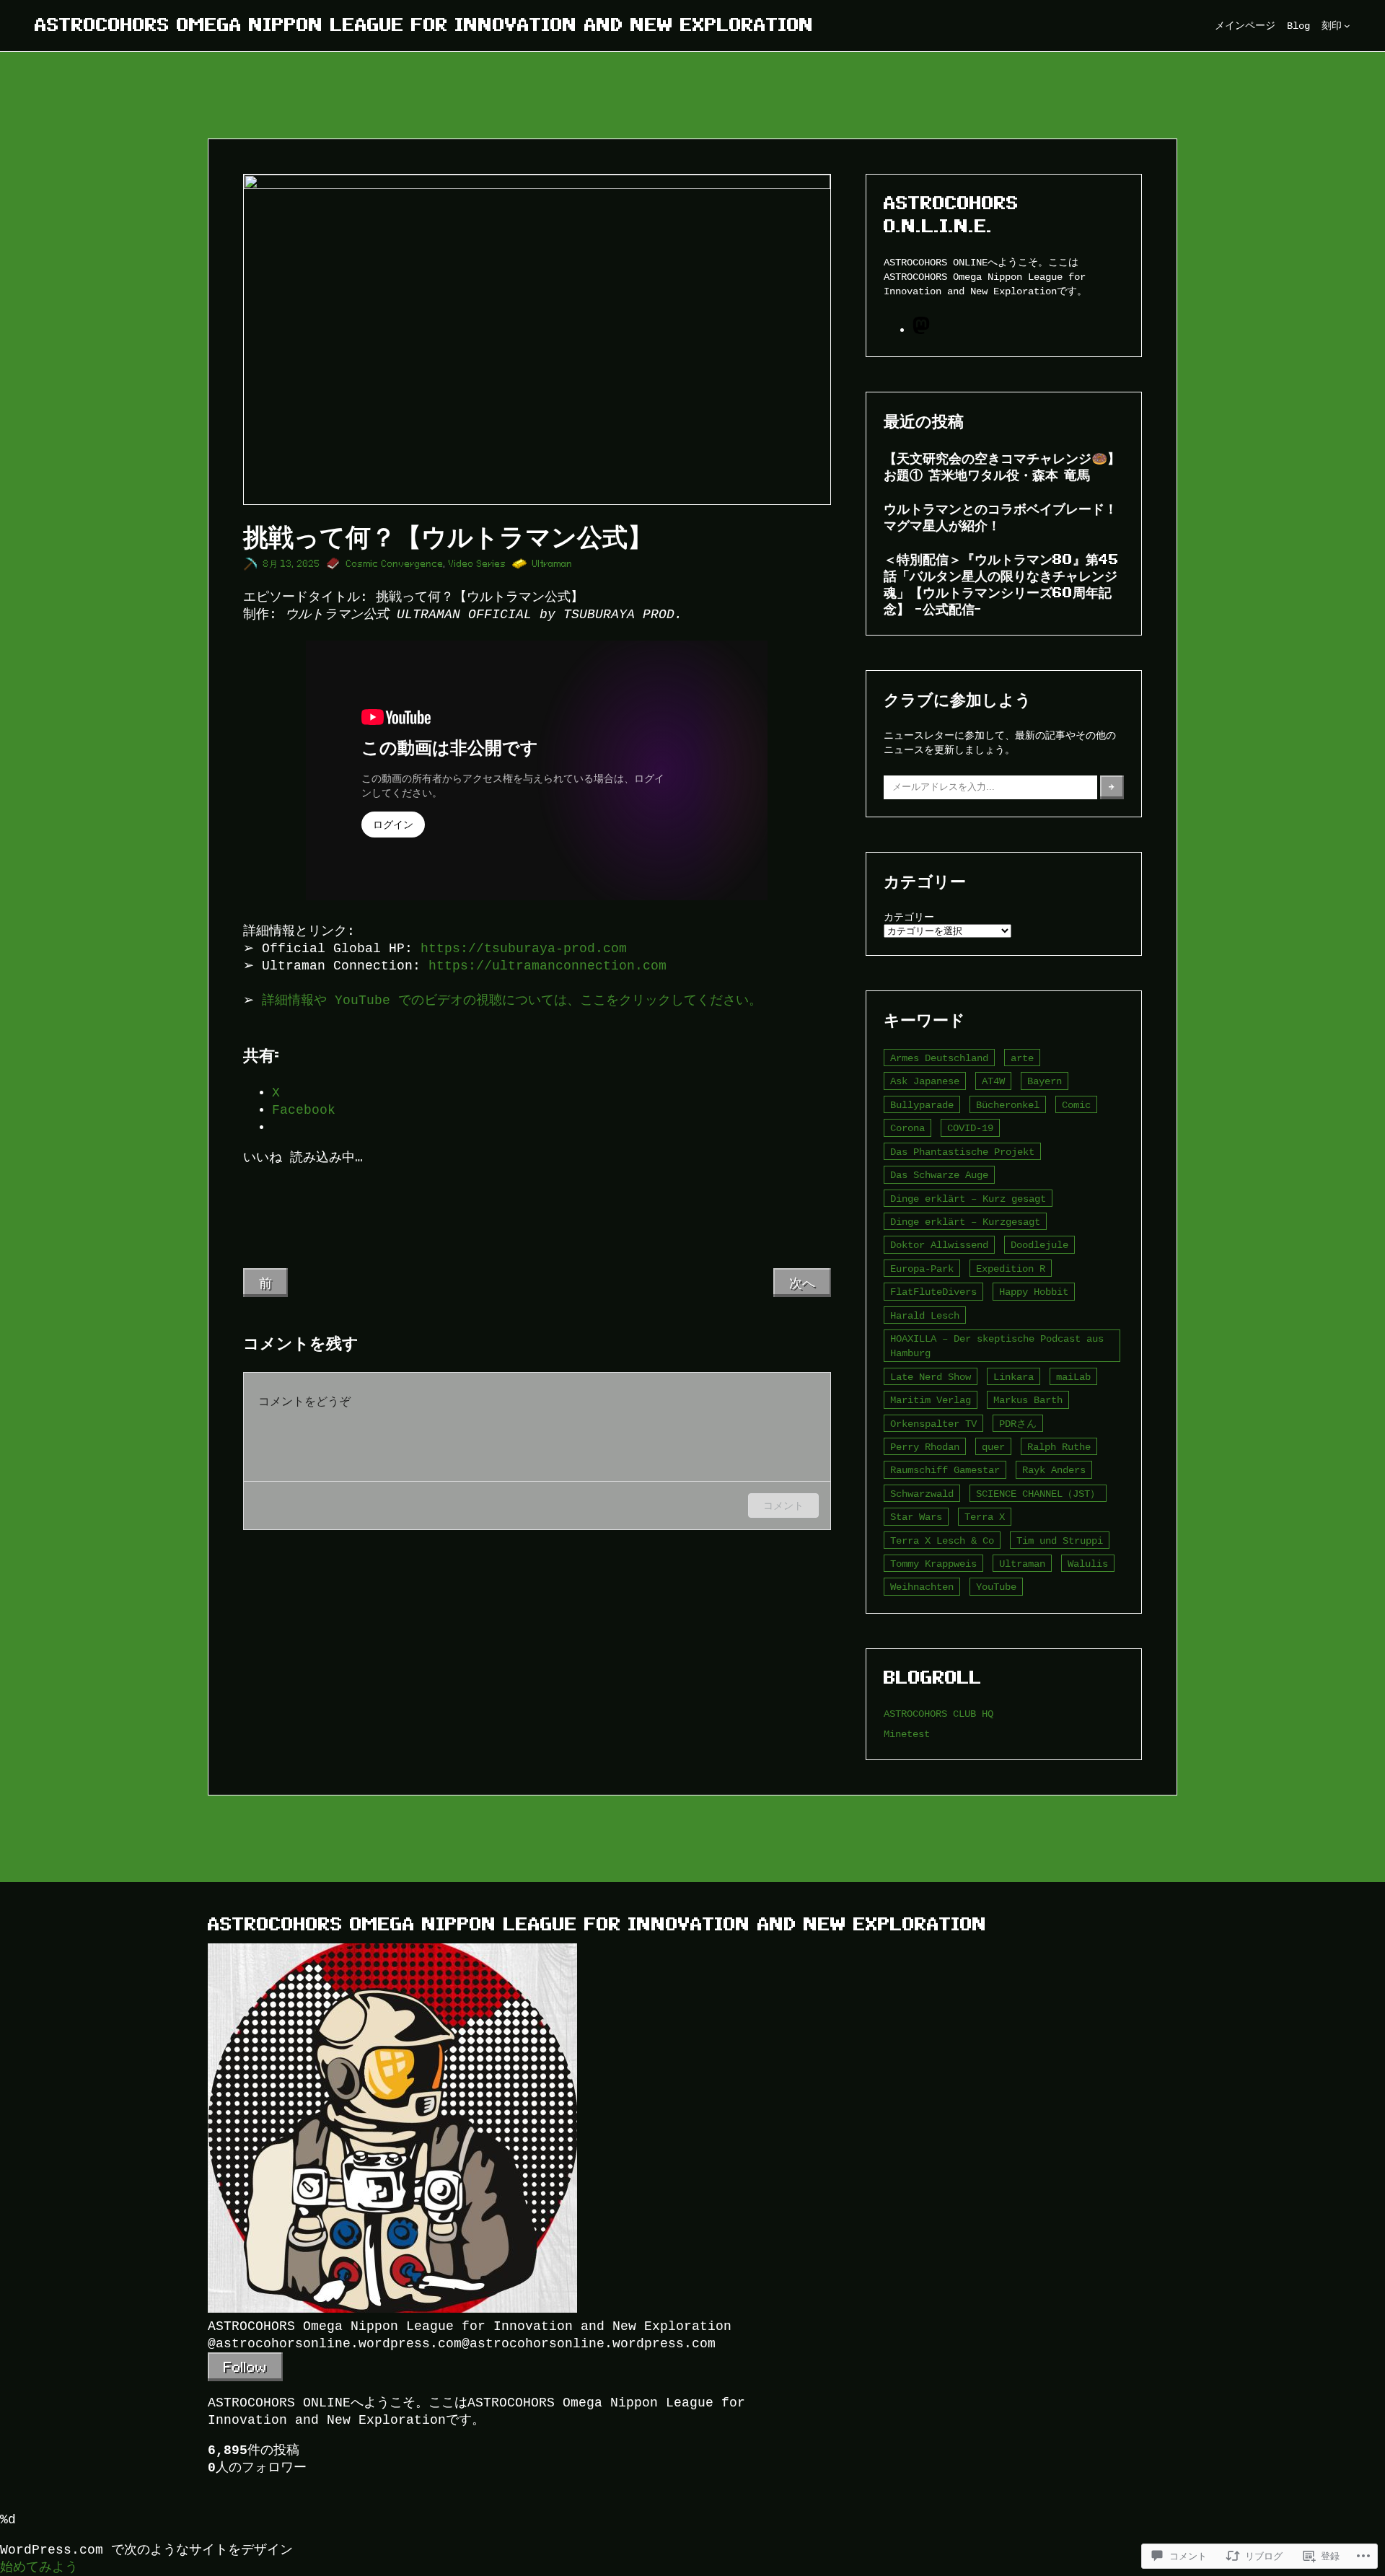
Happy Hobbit (1034, 1292)
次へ (802, 1283)
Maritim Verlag (931, 1400)
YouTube (996, 1587)
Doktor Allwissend (939, 1245)
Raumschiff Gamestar (945, 1470)
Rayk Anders (1054, 1470)
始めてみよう (39, 2567)
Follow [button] (245, 2367)
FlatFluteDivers (933, 1292)
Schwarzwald (922, 1494)
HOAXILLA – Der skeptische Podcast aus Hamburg (997, 1346)
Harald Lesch (925, 1315)
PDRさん (1018, 1424)
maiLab (1073, 1377)
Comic (1076, 1105)
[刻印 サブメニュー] (1347, 26)
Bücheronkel (1008, 1105)
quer (993, 1447)
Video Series (478, 564)
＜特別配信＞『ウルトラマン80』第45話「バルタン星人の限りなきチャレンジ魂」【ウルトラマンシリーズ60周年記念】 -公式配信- (1001, 584)
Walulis (1088, 1564)
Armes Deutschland (939, 1058)
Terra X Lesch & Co (942, 1540)
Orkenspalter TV (933, 1424)
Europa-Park (922, 1269)
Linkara (1014, 1377)
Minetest (907, 1734)
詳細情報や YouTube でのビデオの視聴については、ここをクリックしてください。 (512, 1001)
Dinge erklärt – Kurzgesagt (965, 1222)
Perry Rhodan (925, 1447)
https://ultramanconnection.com (548, 966)
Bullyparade (922, 1105)
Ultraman (553, 564)
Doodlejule (1039, 1245)
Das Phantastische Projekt (962, 1152)
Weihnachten (922, 1587)
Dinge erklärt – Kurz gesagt (968, 1199)
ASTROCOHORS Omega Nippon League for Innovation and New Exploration (424, 25)
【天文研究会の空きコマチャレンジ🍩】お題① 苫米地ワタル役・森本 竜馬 (1002, 466)
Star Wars (916, 1517)
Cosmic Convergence (395, 564)
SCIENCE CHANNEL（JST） (1038, 1494)
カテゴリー (909, 917)
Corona (907, 1128)
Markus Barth (1028, 1400)
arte (1022, 1058)
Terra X (985, 1517)
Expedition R (1011, 1269)
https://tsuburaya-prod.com (524, 949)
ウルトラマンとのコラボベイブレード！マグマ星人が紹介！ (1001, 517)
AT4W (993, 1081)
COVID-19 (970, 1128)
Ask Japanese (925, 1081)
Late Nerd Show (931, 1377)
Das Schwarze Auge (939, 1175)
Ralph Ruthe (1059, 1447)
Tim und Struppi (1060, 1540)
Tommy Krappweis (933, 1564)
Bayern (1045, 1081)
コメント (783, 1505)
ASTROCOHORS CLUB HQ (938, 1714)
